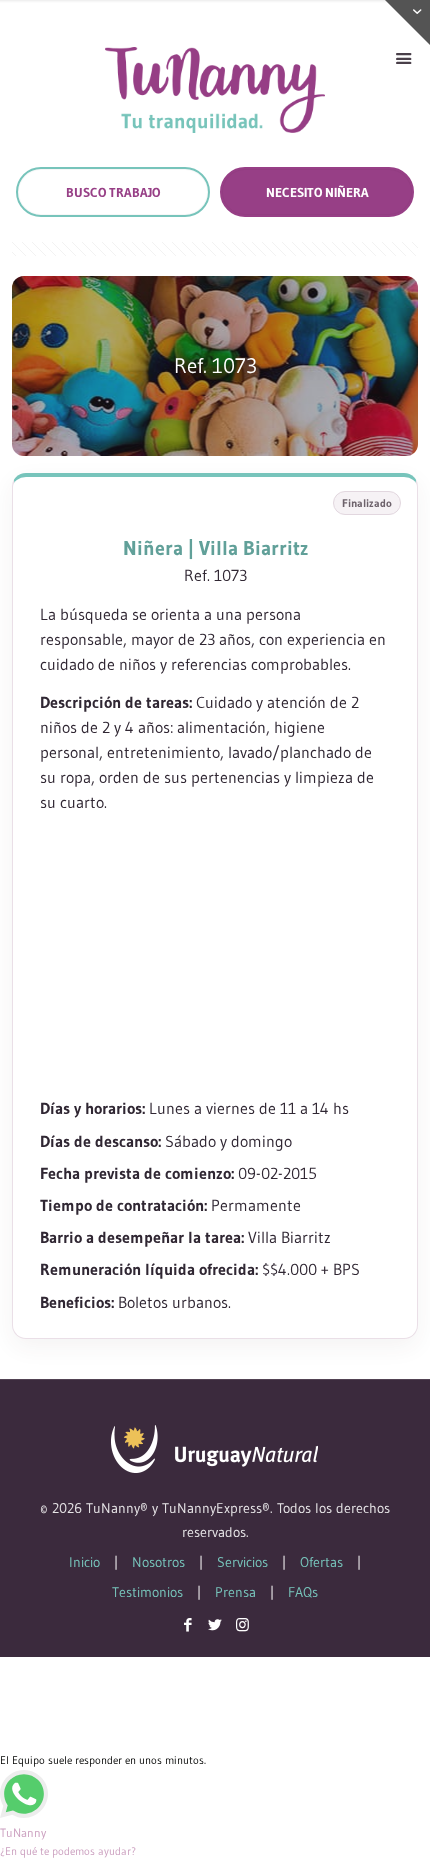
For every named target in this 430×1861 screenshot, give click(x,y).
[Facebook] (188, 1624)
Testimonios (147, 1592)
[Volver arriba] (389, 1820)
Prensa (235, 1592)
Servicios (242, 1562)
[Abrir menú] (403, 59)
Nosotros (158, 1562)
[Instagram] (242, 1624)
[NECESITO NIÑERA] (317, 192)
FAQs (303, 1592)
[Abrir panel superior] (407, 22)
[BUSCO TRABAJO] (113, 192)
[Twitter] (215, 1624)
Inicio (84, 1562)
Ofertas (321, 1562)
